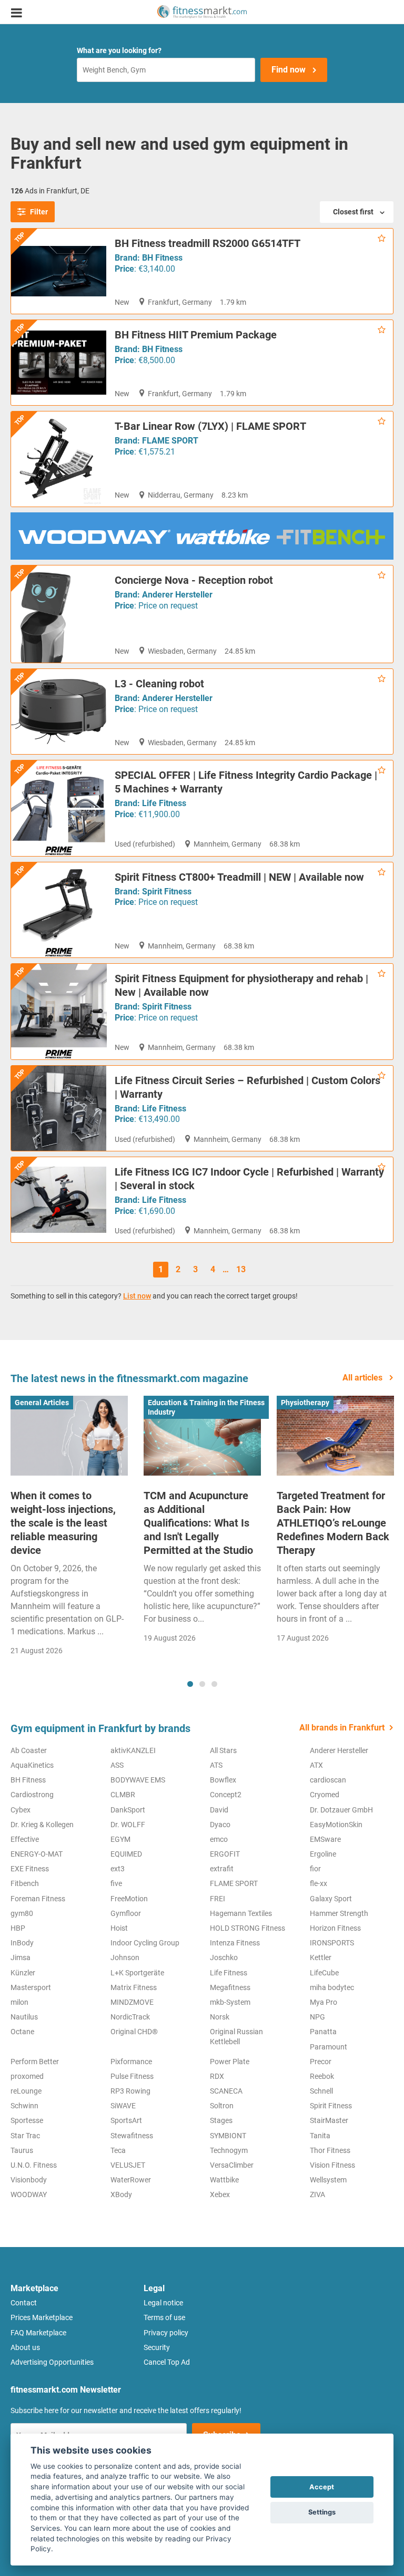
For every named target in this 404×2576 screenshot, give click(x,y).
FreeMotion (129, 1899)
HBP (18, 1928)
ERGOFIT (225, 1854)
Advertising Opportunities (52, 2362)
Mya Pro (324, 2002)
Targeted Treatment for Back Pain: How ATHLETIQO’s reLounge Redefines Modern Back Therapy (333, 1523)
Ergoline (323, 1854)
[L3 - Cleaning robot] (59, 712)
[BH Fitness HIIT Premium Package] (59, 363)
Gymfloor (126, 1913)
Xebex (220, 2194)
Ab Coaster (29, 1750)
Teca (118, 2150)
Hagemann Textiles (241, 1913)
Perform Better (35, 2062)
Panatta (323, 2032)
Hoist (119, 1928)
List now (137, 1296)
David (219, 1810)
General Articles (42, 1403)
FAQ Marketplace (38, 2333)
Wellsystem (328, 2180)
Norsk (220, 2017)
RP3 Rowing (130, 2091)
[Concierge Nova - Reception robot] (59, 614)
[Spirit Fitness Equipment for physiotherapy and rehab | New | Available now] (59, 1012)
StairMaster (329, 2120)
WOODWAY (29, 2194)
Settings (322, 2512)
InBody (22, 1943)
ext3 (118, 1869)
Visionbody (29, 2180)
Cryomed (325, 1795)
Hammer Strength (339, 1913)
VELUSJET (128, 2165)
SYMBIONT (228, 2136)
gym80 (22, 1913)
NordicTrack (130, 2017)
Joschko (224, 1957)
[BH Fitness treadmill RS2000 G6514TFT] (59, 271)
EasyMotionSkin (336, 1825)
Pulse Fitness (132, 2076)
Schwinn (24, 2106)
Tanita (320, 2136)
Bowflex (223, 1780)
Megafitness (230, 1987)
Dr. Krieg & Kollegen (42, 1825)
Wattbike (224, 2180)
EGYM (120, 1839)
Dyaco (220, 1825)
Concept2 (226, 1795)
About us (25, 2347)
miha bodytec (332, 1987)
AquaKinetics (32, 1765)
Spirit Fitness (167, 892)
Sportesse (27, 2120)
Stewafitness (132, 2136)
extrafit (222, 1869)
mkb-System (230, 2002)
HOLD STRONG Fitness (248, 1928)
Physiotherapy (305, 1403)
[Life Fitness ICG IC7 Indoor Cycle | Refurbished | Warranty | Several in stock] (59, 1200)
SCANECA (226, 2091)
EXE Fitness (30, 1869)
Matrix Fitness (134, 1987)
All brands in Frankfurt (342, 1728)
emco (219, 1839)
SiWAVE (123, 2106)
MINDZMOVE (132, 2002)
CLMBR (123, 1795)
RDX (217, 2076)
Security (157, 2347)
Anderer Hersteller (177, 595)
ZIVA (317, 2194)
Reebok (322, 2076)
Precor (321, 2062)
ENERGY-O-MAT (37, 1854)
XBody (121, 2194)
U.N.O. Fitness (34, 2165)
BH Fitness (162, 258)
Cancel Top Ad (167, 2362)
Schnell (321, 2091)
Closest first (353, 212)
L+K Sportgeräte (137, 1973)
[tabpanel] (69, 1529)
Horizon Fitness (335, 1928)
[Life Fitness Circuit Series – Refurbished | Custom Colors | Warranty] (59, 1109)
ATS (216, 1765)
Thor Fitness (330, 2150)
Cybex (21, 1810)
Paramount (329, 2047)
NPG (317, 2017)
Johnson (125, 1957)
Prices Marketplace (42, 2317)
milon (19, 2002)
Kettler (321, 1957)
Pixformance (131, 2062)
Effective (25, 1839)
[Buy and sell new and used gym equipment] (202, 12)
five (116, 1883)
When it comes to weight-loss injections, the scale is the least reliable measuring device (63, 1523)
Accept (322, 2487)
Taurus (22, 2150)
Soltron (222, 2106)
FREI (218, 1899)
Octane (22, 2032)
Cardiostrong (32, 1795)
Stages (221, 2120)
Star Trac (25, 2136)
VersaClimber (232, 2165)
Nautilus (24, 2017)
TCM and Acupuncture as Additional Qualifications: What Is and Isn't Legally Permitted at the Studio (198, 1523)
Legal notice (163, 2303)
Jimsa (21, 1957)
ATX (316, 1765)
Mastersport (31, 1987)
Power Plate (230, 2062)
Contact (24, 2303)
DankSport (128, 1810)
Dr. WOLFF (128, 1825)
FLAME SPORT (170, 441)
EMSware (325, 1839)
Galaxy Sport (331, 1899)
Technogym (229, 2150)
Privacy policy (166, 2333)
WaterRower (131, 2180)
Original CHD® (134, 2032)
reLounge (26, 2091)
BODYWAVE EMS (138, 1780)
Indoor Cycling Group (145, 1943)
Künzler (23, 1973)
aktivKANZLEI (133, 1750)
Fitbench (25, 1883)
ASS (117, 1765)
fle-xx (319, 1883)
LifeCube (324, 1973)
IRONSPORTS (332, 1943)
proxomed (27, 2076)
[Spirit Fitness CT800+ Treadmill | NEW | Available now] (59, 910)
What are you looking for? (119, 50)
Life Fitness (164, 803)
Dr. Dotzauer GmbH (341, 1810)
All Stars (223, 1750)
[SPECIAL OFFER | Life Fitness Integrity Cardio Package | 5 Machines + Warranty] (59, 808)
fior (315, 1869)
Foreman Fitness (38, 1899)
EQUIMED (126, 1854)
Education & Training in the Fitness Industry (206, 1407)
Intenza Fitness (235, 1943)
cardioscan (328, 1780)
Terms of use (164, 2317)
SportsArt (126, 2120)
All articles (363, 1378)
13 (241, 1269)
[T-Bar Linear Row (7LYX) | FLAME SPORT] (59, 459)
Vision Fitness (332, 2165)
